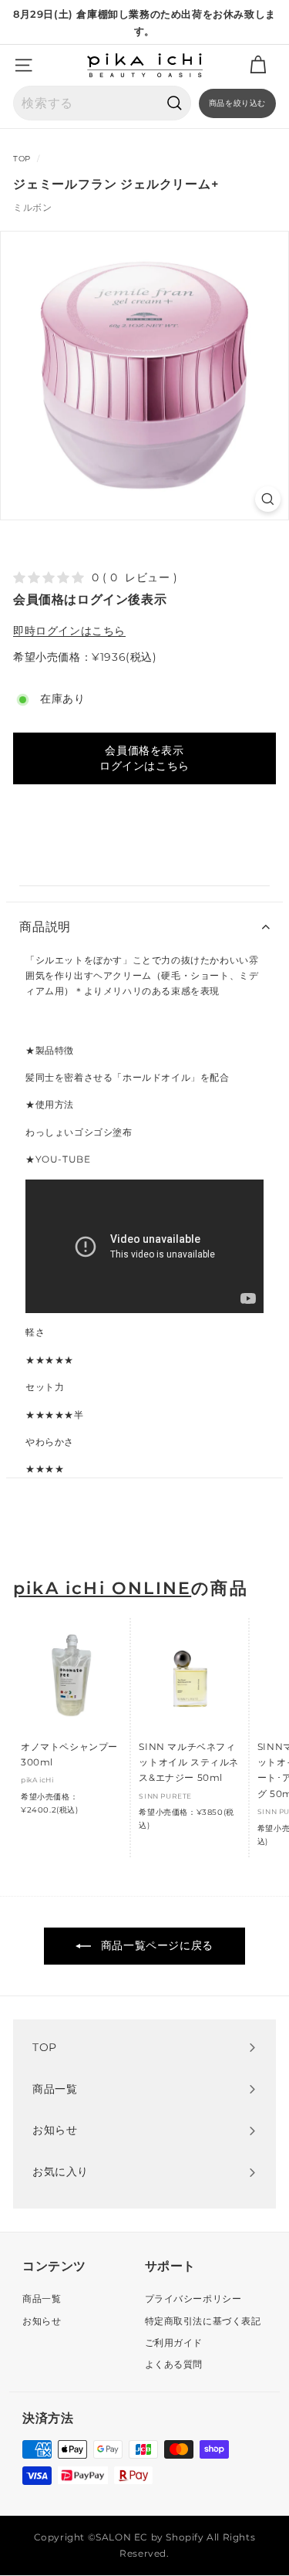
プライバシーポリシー (193, 2298)
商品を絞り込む (237, 103)
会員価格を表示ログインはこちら (144, 758)
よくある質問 (174, 2364)
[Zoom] (268, 499)
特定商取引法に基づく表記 (203, 2321)
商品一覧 (42, 2298)
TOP (22, 159)
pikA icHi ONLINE (102, 1588)
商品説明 (45, 927)
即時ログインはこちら (69, 631)
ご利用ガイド (174, 2342)
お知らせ (42, 2321)
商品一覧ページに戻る (155, 1945)
